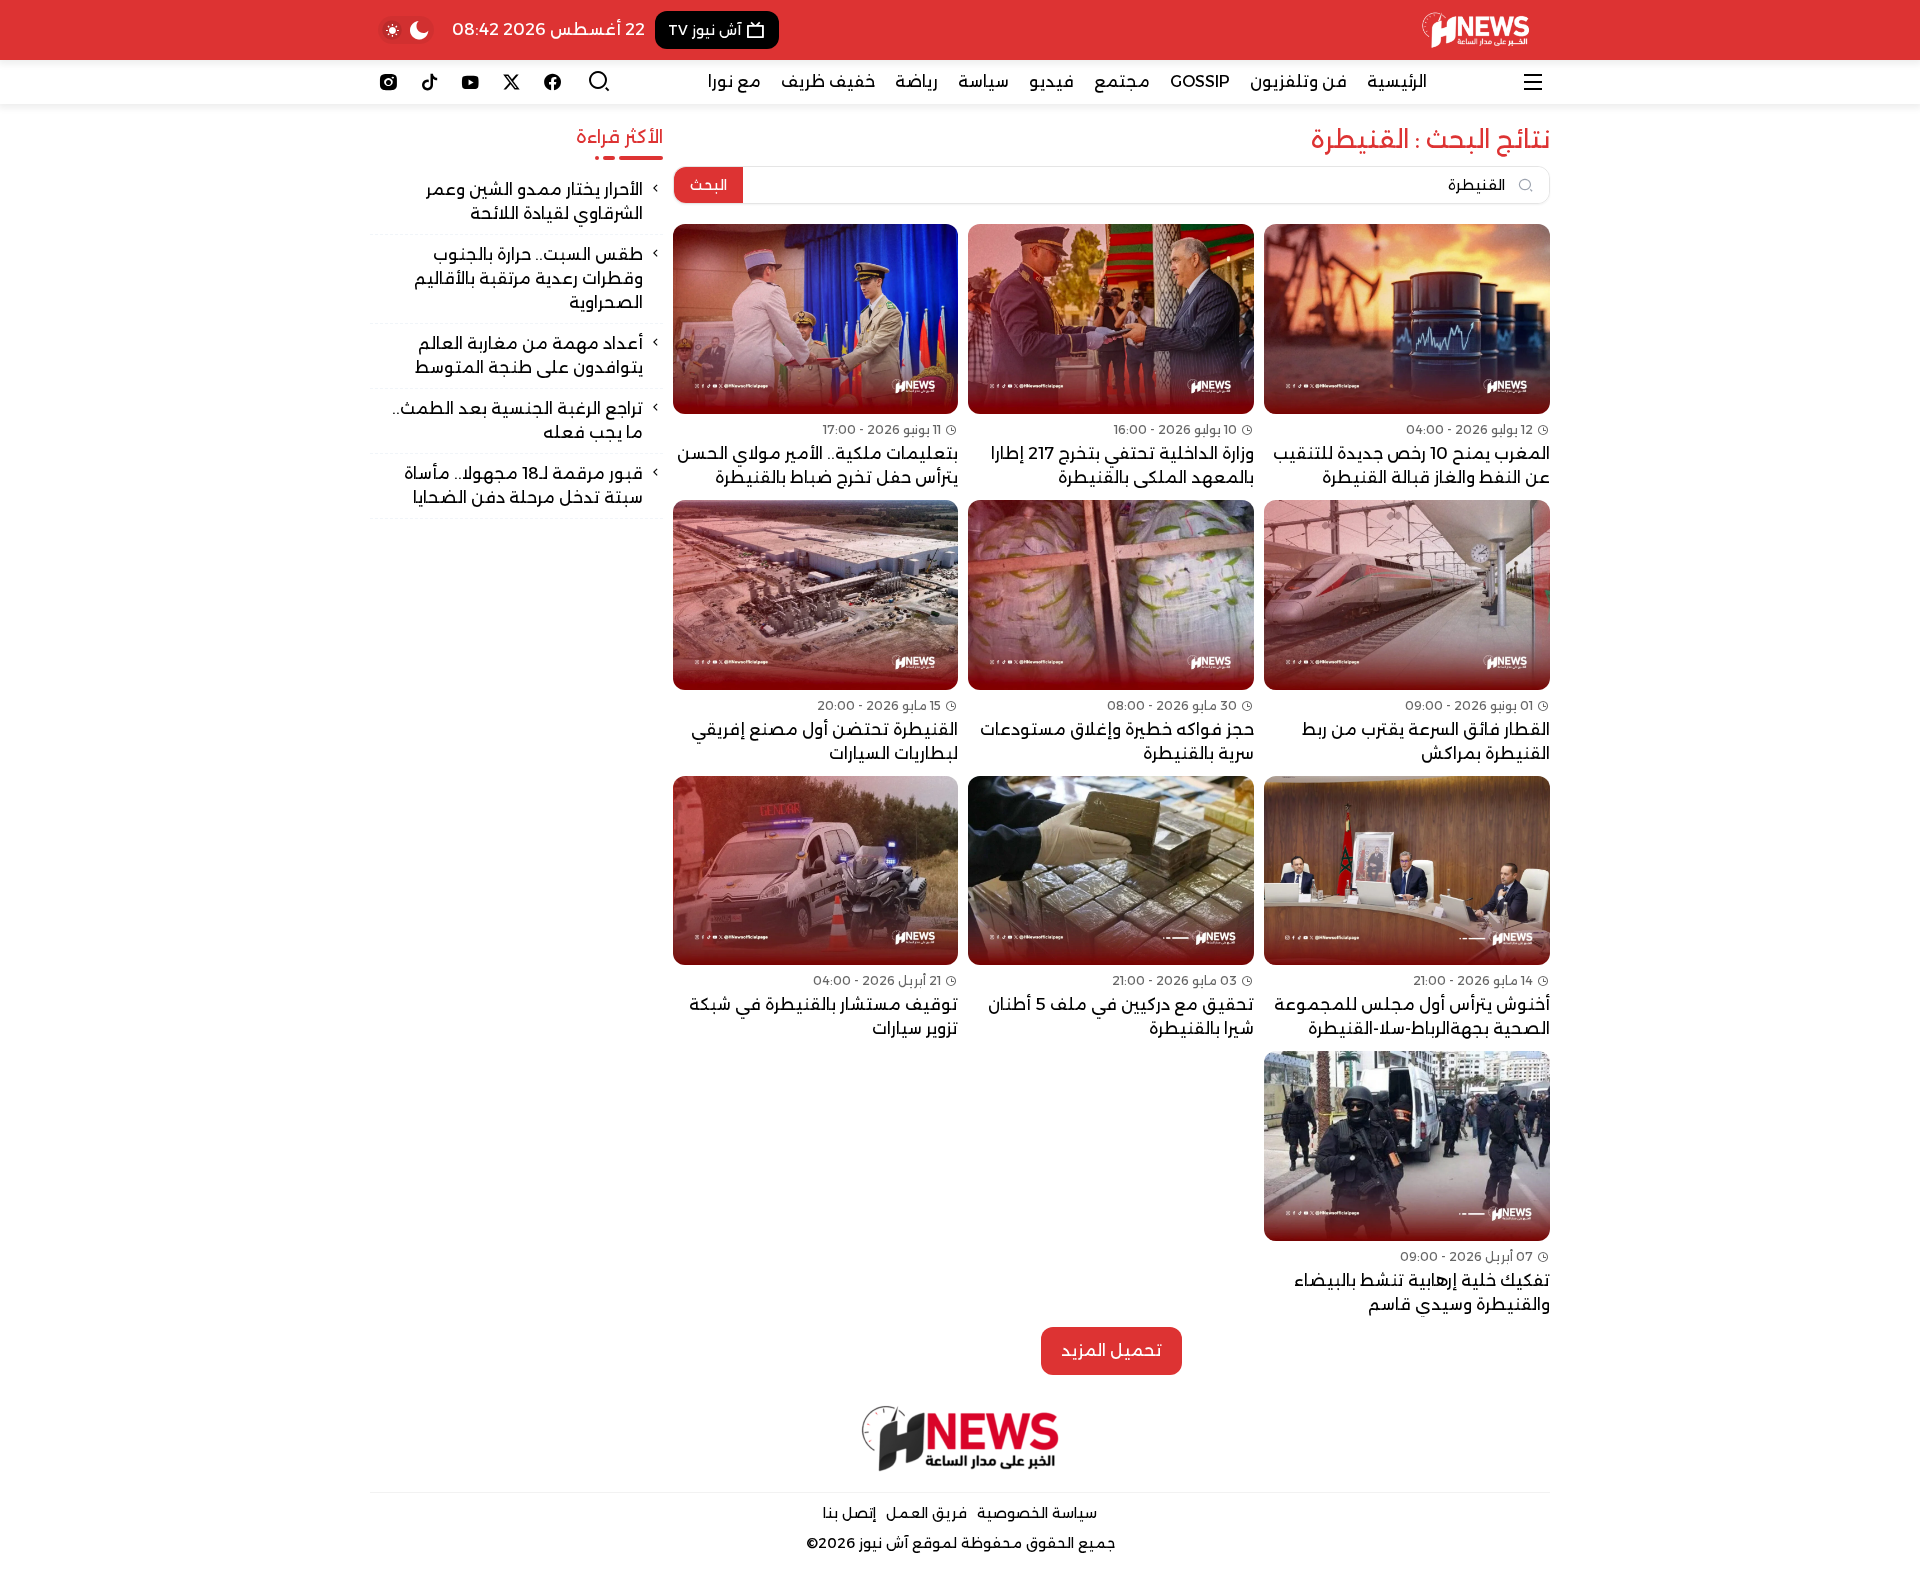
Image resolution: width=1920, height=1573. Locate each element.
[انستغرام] (388, 82)
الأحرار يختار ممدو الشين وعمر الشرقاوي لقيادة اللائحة (534, 201)
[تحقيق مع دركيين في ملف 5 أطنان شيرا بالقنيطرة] (1111, 909)
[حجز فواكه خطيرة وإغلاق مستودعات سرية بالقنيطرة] (1111, 633)
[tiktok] (429, 82)
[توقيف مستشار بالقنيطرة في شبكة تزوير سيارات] (816, 909)
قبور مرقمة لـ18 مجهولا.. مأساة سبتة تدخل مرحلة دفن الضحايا (523, 485)
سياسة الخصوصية (1037, 1513)
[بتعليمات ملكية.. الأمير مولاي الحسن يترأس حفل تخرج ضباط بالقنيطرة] (816, 357)
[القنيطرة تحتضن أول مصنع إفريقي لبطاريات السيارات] (816, 633)
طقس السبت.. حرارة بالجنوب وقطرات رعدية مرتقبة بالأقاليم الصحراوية (528, 278)
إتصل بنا (849, 1513)
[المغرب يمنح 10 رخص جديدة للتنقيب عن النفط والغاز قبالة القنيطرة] (1407, 357)
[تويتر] (511, 82)
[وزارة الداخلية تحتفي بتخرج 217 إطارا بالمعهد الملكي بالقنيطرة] (1111, 357)
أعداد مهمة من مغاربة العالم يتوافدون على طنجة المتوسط (529, 355)
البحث (708, 185)
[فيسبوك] (552, 82)
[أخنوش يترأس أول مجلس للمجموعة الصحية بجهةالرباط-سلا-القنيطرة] (1407, 909)
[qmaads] (960, 1438)
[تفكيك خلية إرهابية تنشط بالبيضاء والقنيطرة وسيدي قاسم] (1407, 1184)
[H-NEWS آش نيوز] (1475, 30)
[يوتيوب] (470, 82)
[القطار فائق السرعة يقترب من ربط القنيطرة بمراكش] (1407, 633)
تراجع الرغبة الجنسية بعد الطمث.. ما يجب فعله (517, 420)
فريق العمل (926, 1513)
